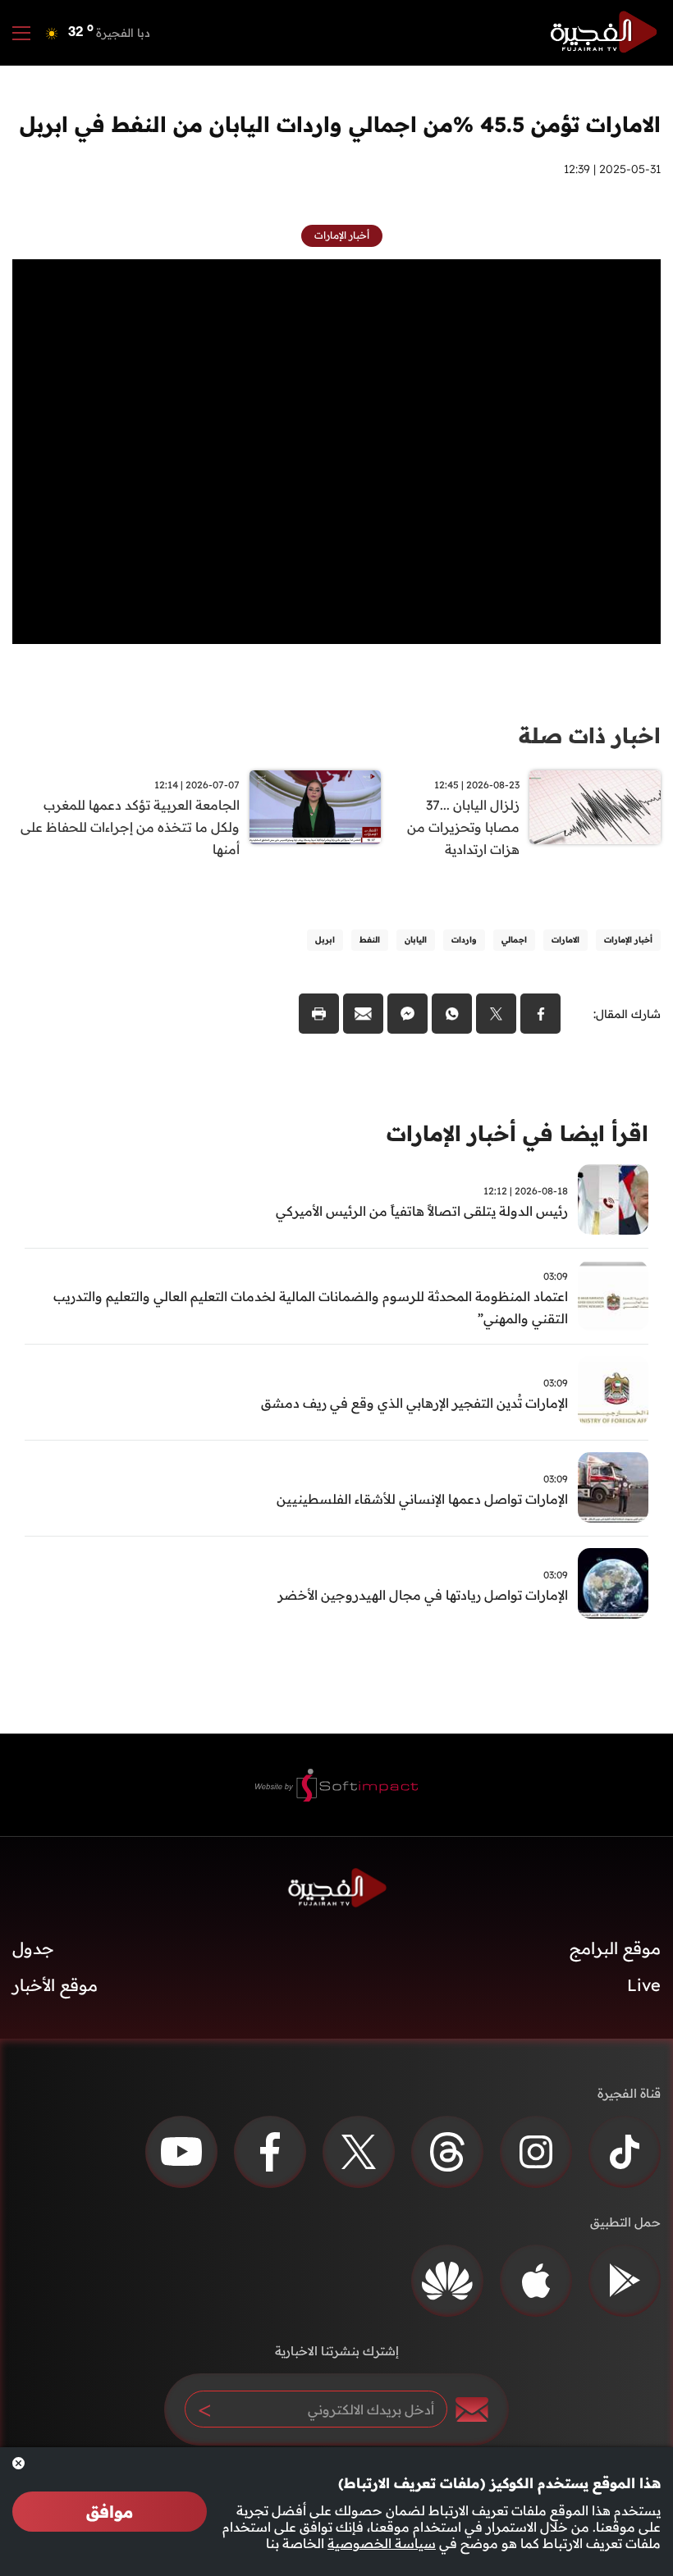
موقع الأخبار (55, 1985)
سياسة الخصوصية (382, 2543)
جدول (33, 1948)
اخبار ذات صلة (590, 735)
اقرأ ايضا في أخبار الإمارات (517, 1133)
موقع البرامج (615, 1948)
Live (644, 1985)
